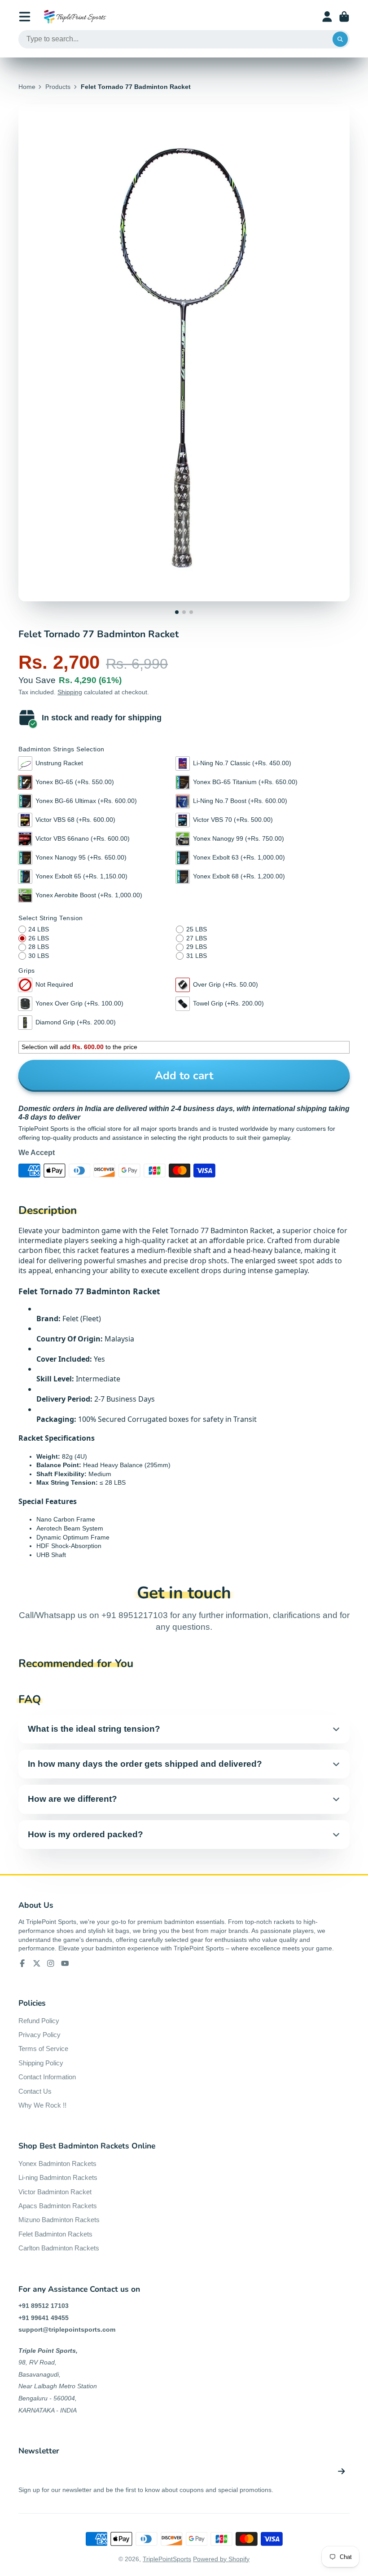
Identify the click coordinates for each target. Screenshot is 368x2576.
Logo (75, 17)
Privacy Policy (39, 2035)
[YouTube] (65, 1963)
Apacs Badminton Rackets (58, 2206)
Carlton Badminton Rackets (59, 2248)
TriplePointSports (167, 2559)
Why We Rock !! (42, 2105)
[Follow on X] (37, 1963)
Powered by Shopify (221, 2559)
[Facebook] (22, 1963)
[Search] (340, 40)
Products (58, 87)
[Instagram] (51, 1963)
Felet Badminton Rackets (55, 2234)
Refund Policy (39, 2021)
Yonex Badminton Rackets (57, 2164)
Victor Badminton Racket (55, 2192)
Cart (344, 17)
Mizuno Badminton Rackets (59, 2220)
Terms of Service (43, 2049)
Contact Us (35, 2091)
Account (327, 17)
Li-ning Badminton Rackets (58, 2177)
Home (27, 87)
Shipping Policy (41, 2063)
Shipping (70, 692)
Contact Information (47, 2077)
